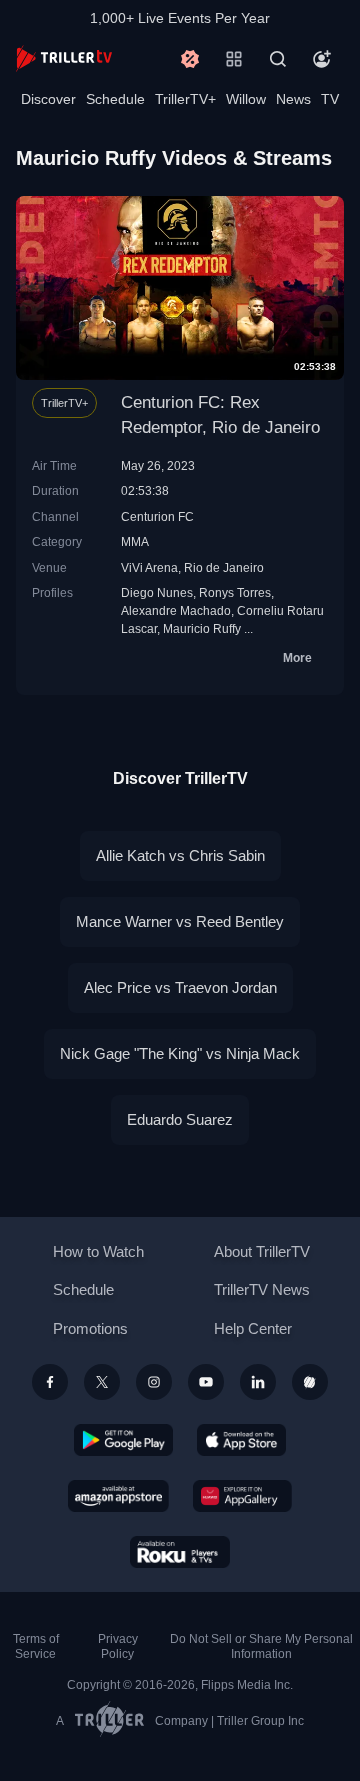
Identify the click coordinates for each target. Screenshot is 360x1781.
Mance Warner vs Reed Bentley (180, 921)
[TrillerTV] (64, 58)
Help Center (253, 1328)
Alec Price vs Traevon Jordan (180, 987)
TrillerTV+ (185, 99)
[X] (102, 1382)
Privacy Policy (118, 1646)
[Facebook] (50, 1382)
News (293, 99)
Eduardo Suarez (180, 1119)
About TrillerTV (262, 1251)
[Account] (322, 59)
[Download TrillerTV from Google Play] (124, 1440)
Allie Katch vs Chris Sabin (180, 855)
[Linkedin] (258, 1382)
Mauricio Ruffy (202, 628)
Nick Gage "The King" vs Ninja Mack (180, 1053)
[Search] (278, 59)
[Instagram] (154, 1382)
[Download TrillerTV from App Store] (241, 1440)
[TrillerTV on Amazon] (118, 1496)
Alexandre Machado (176, 610)
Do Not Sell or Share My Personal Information (261, 1646)
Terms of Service (36, 1646)
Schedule (115, 99)
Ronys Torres (235, 592)
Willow (246, 99)
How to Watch (98, 1251)
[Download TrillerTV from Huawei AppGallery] (242, 1496)
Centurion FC (157, 516)
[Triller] (310, 1382)
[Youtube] (206, 1382)
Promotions (90, 1328)
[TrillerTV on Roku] (180, 1552)
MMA (135, 541)
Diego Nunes (157, 592)
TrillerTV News (262, 1289)
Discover (48, 99)
